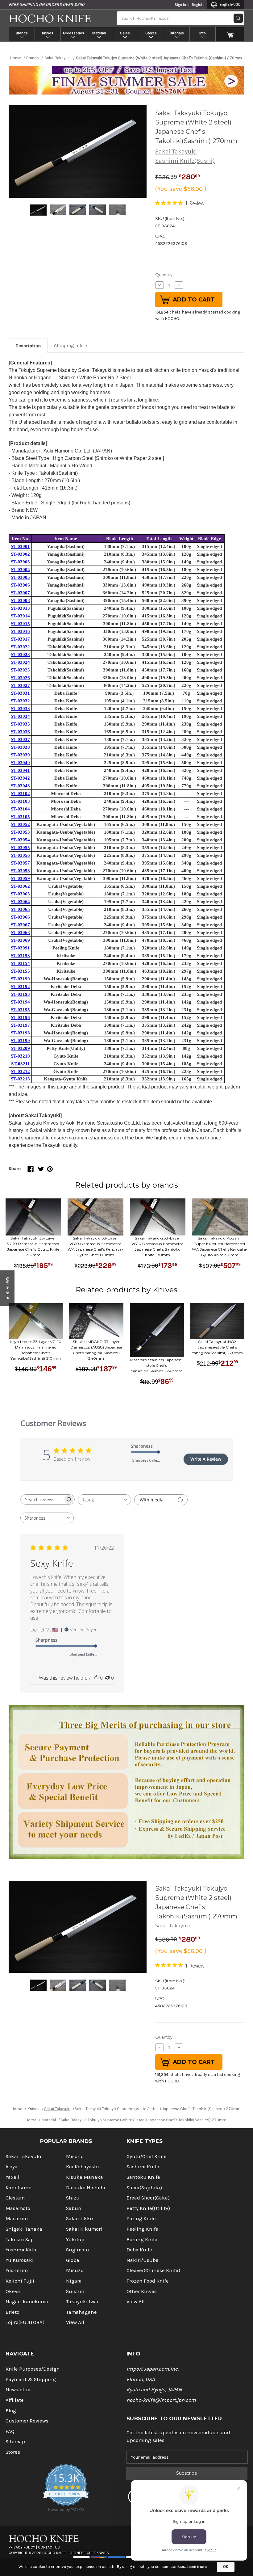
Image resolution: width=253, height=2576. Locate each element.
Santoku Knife (143, 2177)
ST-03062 (20, 886)
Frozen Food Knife (148, 2281)
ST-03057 (20, 863)
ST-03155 (20, 971)
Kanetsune (19, 2188)
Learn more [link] (197, 2567)
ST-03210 (20, 1056)
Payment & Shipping (31, 2379)
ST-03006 (20, 585)
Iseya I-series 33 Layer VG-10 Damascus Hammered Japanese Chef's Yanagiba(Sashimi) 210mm (36, 1350)
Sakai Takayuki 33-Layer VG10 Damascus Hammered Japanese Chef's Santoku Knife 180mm (158, 1246)
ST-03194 (20, 1002)
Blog (11, 2411)
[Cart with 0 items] (230, 34)
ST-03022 (20, 647)
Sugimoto (77, 2250)
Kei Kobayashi (83, 2167)
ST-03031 (20, 693)
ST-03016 (20, 631)
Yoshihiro (17, 2270)
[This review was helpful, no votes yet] (96, 1678)
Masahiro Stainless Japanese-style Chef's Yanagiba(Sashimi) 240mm (157, 1365)
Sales (125, 33)
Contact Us (49, 2547)
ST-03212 (20, 1071)
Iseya (12, 2167)
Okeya (13, 2291)
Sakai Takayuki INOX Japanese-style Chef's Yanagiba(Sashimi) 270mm (218, 1347)
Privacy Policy (22, 2547)
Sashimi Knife (143, 2167)
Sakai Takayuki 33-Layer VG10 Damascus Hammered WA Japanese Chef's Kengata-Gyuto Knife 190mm (95, 1246)
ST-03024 (20, 662)
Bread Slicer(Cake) (148, 2198)
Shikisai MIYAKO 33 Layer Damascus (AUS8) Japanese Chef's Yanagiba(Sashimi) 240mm (96, 1350)
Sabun (74, 2208)
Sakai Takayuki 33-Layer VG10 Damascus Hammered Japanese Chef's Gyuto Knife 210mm (33, 1246)
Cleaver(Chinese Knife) (153, 2270)
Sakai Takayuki (176, 152)
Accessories (73, 33)
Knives (48, 33)
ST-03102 (20, 793)
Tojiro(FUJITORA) (25, 2322)
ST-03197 (20, 1025)
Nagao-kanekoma (27, 2302)
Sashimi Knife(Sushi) (185, 161)
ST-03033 (20, 709)
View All (75, 2322)
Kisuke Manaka (85, 2177)
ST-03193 (20, 994)
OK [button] (226, 2567)
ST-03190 (20, 979)
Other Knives (142, 2291)
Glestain (15, 2198)
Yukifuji (75, 2239)
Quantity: (164, 275)
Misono (75, 2156)
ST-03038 (20, 747)
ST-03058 (20, 871)
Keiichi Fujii (20, 2281)
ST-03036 (20, 732)
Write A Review (206, 1459)
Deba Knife (139, 2250)
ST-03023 (20, 655)
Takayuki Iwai (82, 2302)
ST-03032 (20, 701)
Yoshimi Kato (21, 2250)
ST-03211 (21, 1064)
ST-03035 (20, 724)
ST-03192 (20, 987)
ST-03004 (20, 570)
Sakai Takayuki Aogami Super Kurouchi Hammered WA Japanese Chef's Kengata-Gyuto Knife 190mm (220, 1246)
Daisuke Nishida (86, 2188)
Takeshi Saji (20, 2239)
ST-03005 (20, 577)
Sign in (180, 5)
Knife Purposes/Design (33, 2369)
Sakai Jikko (79, 2218)
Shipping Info (69, 346)
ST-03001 (20, 546)
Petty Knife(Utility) (148, 2208)
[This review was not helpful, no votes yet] (107, 1678)
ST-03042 (20, 778)
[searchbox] (42, 1499)
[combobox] (104, 1500)
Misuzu (75, 2270)
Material (99, 33)
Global (73, 2260)
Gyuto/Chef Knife (147, 2156)
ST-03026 (20, 678)
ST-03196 (20, 1017)
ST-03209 (20, 1048)
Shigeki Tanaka (24, 2229)
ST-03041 (20, 770)
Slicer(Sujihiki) (144, 2188)
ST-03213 (20, 1079)
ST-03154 (20, 963)
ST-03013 (20, 608)
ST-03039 (20, 755)
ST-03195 (20, 1010)
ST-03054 (20, 840)
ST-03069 (20, 940)
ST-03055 (20, 848)
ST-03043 (20, 786)
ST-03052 (20, 824)
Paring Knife (141, 2218)
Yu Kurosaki (20, 2260)
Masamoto (18, 2208)
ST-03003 (20, 562)
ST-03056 (20, 855)
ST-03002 (20, 554)
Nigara (74, 2281)
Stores (151, 33)
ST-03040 (20, 763)
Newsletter (18, 2390)
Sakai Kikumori (84, 2229)
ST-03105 (20, 817)
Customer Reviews (27, 2421)
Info (203, 33)
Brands (22, 33)
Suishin (75, 2291)
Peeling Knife (142, 2229)
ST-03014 (20, 616)
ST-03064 (20, 902)
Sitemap (15, 2441)
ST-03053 (20, 832)
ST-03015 (20, 624)
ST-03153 (20, 956)
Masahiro (17, 2218)
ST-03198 (20, 1033)
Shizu (73, 2198)
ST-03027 (20, 685)
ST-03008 (20, 600)
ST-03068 (20, 932)
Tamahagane (81, 2312)
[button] (7, 1288)
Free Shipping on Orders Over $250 (46, 4)
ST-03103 (20, 801)
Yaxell (12, 2177)
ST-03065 (20, 909)
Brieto (12, 2312)
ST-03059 (20, 878)
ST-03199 (20, 1041)
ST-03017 (20, 639)
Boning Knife (142, 2239)
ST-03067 (20, 925)
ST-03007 (20, 593)
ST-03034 (20, 716)
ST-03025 (20, 670)
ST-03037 (20, 739)
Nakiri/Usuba (143, 2260)
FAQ (10, 2431)
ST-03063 (20, 894)
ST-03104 (20, 809)
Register (199, 5)
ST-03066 (20, 917)
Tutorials (177, 33)
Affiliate (15, 2400)
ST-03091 (20, 948)
